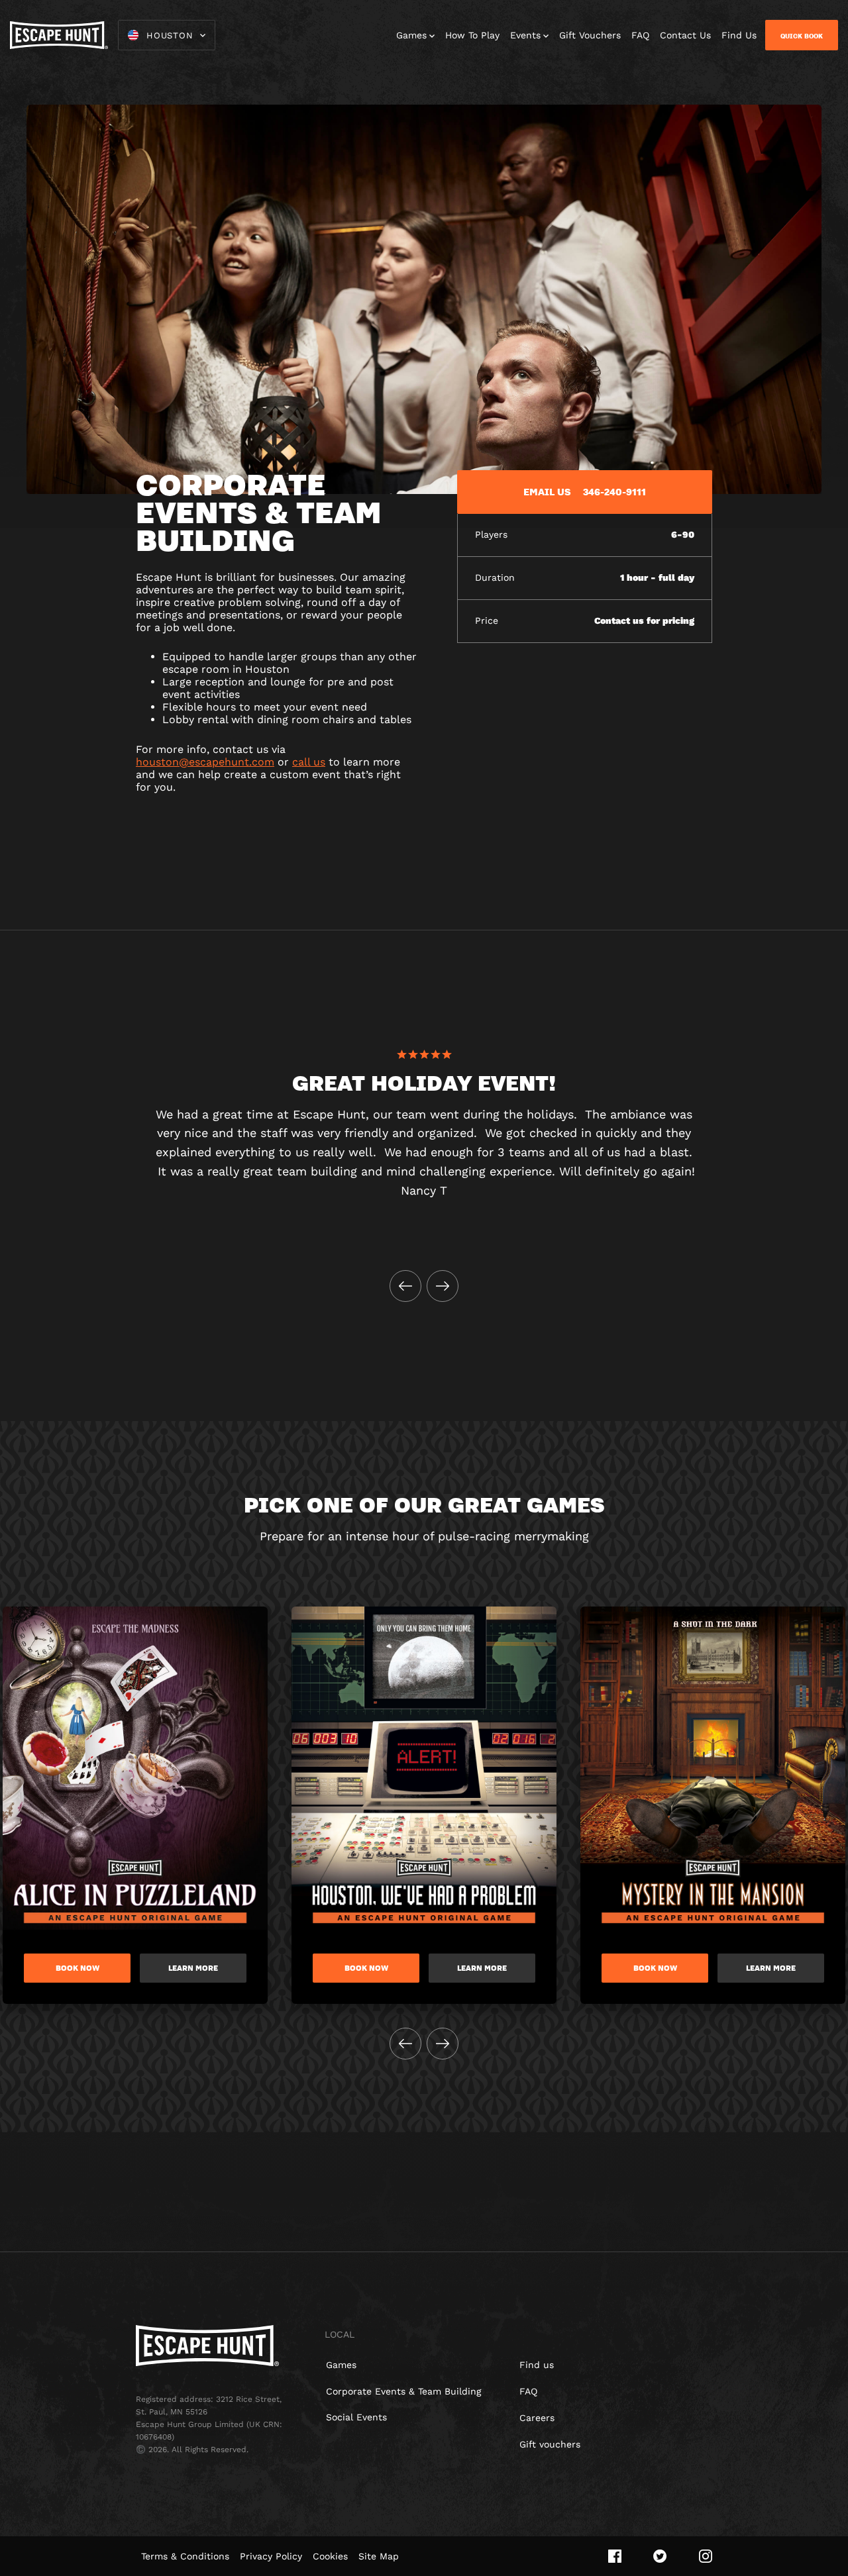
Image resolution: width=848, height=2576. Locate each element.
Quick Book (802, 36)
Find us (537, 2365)
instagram (706, 2556)
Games (411, 35)
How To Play (472, 35)
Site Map (379, 2556)
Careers (537, 2418)
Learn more (193, 1968)
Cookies (330, 2556)
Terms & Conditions (185, 2556)
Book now (78, 1968)
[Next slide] (443, 1286)
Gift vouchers (550, 2444)
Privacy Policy (271, 2556)
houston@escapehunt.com (205, 762)
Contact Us (685, 35)
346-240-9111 (614, 491)
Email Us (547, 491)
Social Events (356, 2417)
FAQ (640, 35)
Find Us (739, 35)
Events (525, 35)
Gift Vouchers (590, 35)
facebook (615, 2556)
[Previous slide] (405, 1286)
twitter (660, 2556)
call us (309, 762)
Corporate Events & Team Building (403, 2391)
